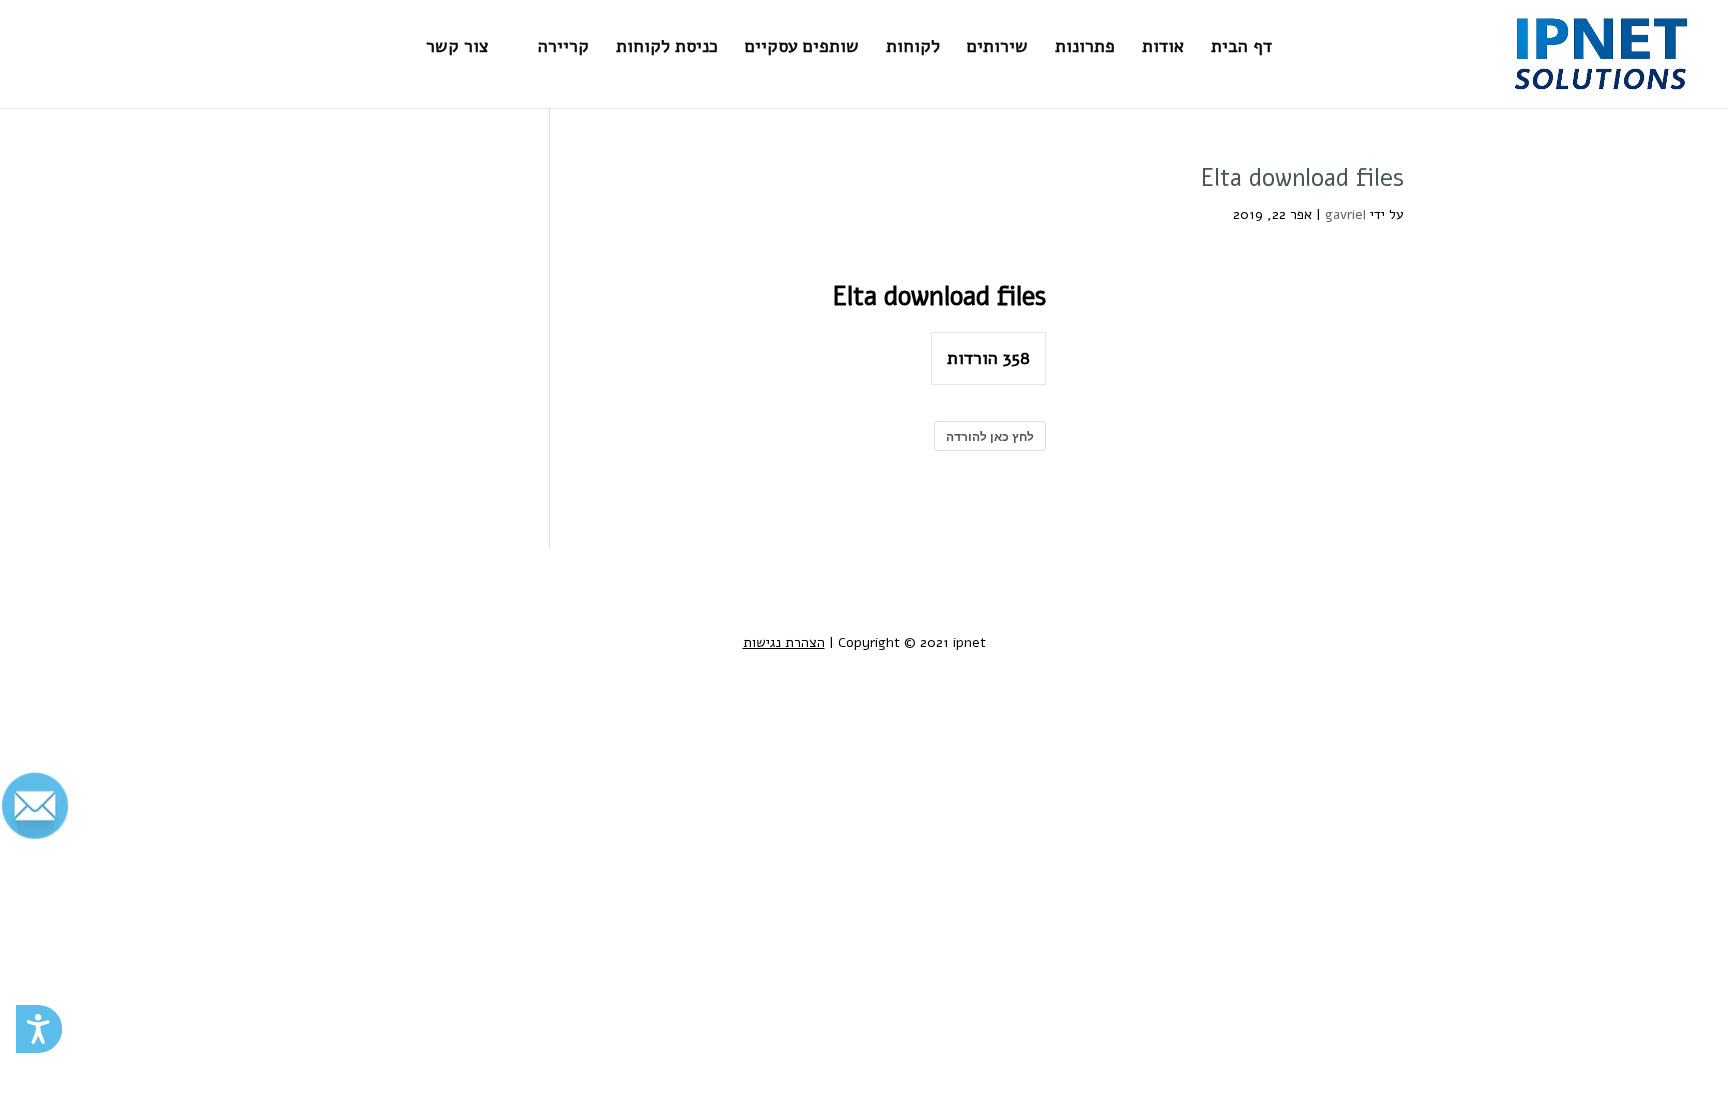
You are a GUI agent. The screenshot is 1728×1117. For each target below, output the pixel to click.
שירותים (997, 48)
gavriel (1345, 214)
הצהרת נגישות (784, 642)
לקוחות (913, 48)
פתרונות (1085, 48)
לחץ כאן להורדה (990, 436)
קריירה (563, 48)
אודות (1163, 48)
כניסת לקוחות (667, 48)
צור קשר (457, 48)
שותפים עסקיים (802, 48)
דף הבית (1241, 48)
